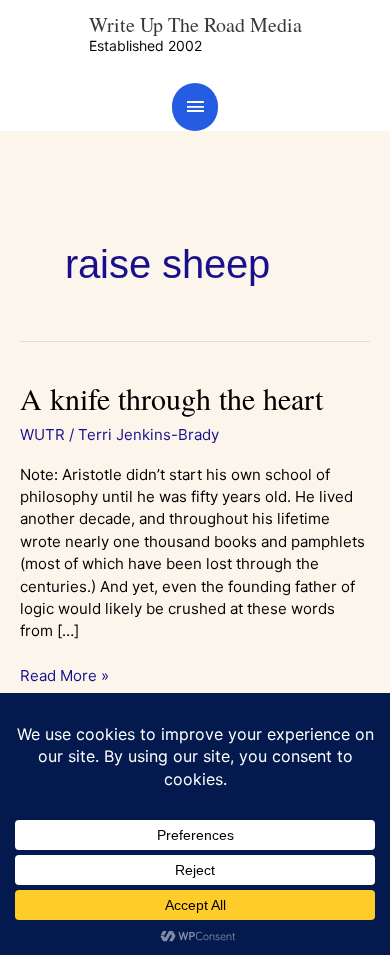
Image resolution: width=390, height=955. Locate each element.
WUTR (42, 434)
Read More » (64, 675)
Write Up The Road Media (195, 24)
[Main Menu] (195, 106)
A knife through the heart (171, 398)
